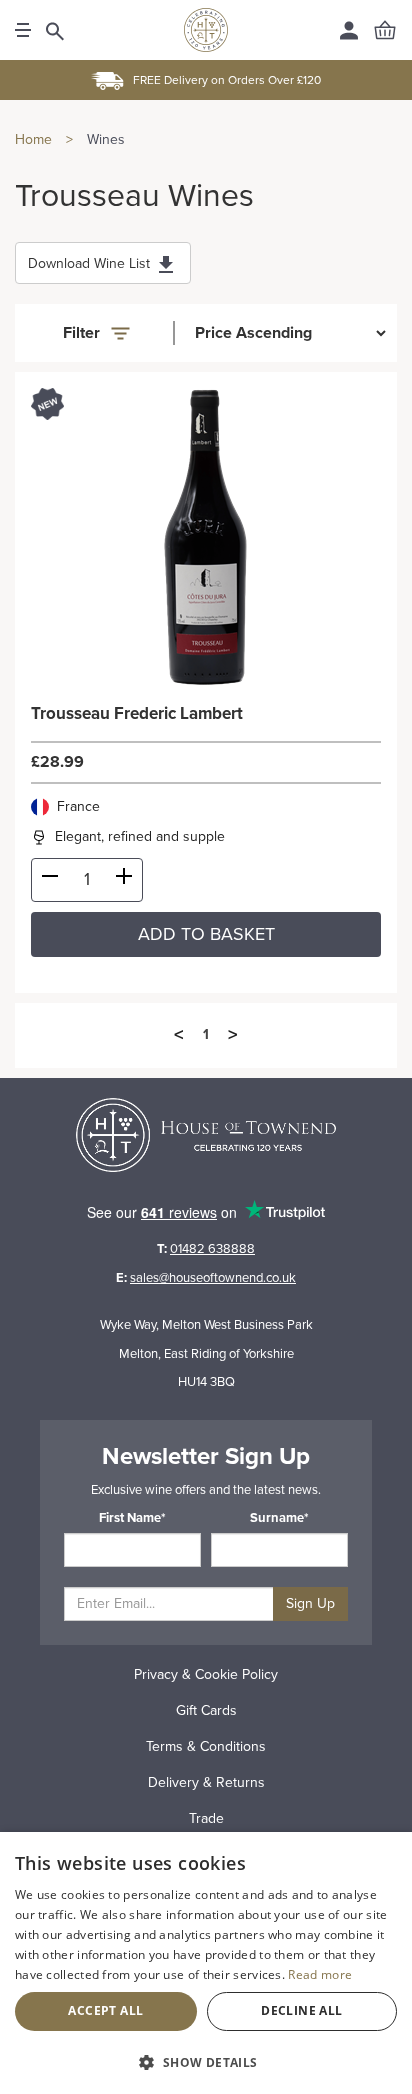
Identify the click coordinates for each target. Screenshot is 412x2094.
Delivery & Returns (206, 1782)
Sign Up (310, 1603)
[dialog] (206, 1963)
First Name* (132, 1518)
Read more (320, 1974)
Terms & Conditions (206, 1746)
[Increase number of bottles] (124, 880)
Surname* (279, 1518)
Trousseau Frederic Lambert (137, 714)
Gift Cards (206, 1710)
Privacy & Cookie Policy (206, 1674)
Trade (206, 1818)
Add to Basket (206, 934)
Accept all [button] (105, 2010)
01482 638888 (212, 1249)
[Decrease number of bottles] (50, 880)
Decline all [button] (301, 2010)
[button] (206, 2061)
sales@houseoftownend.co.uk (213, 1278)
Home (33, 139)
